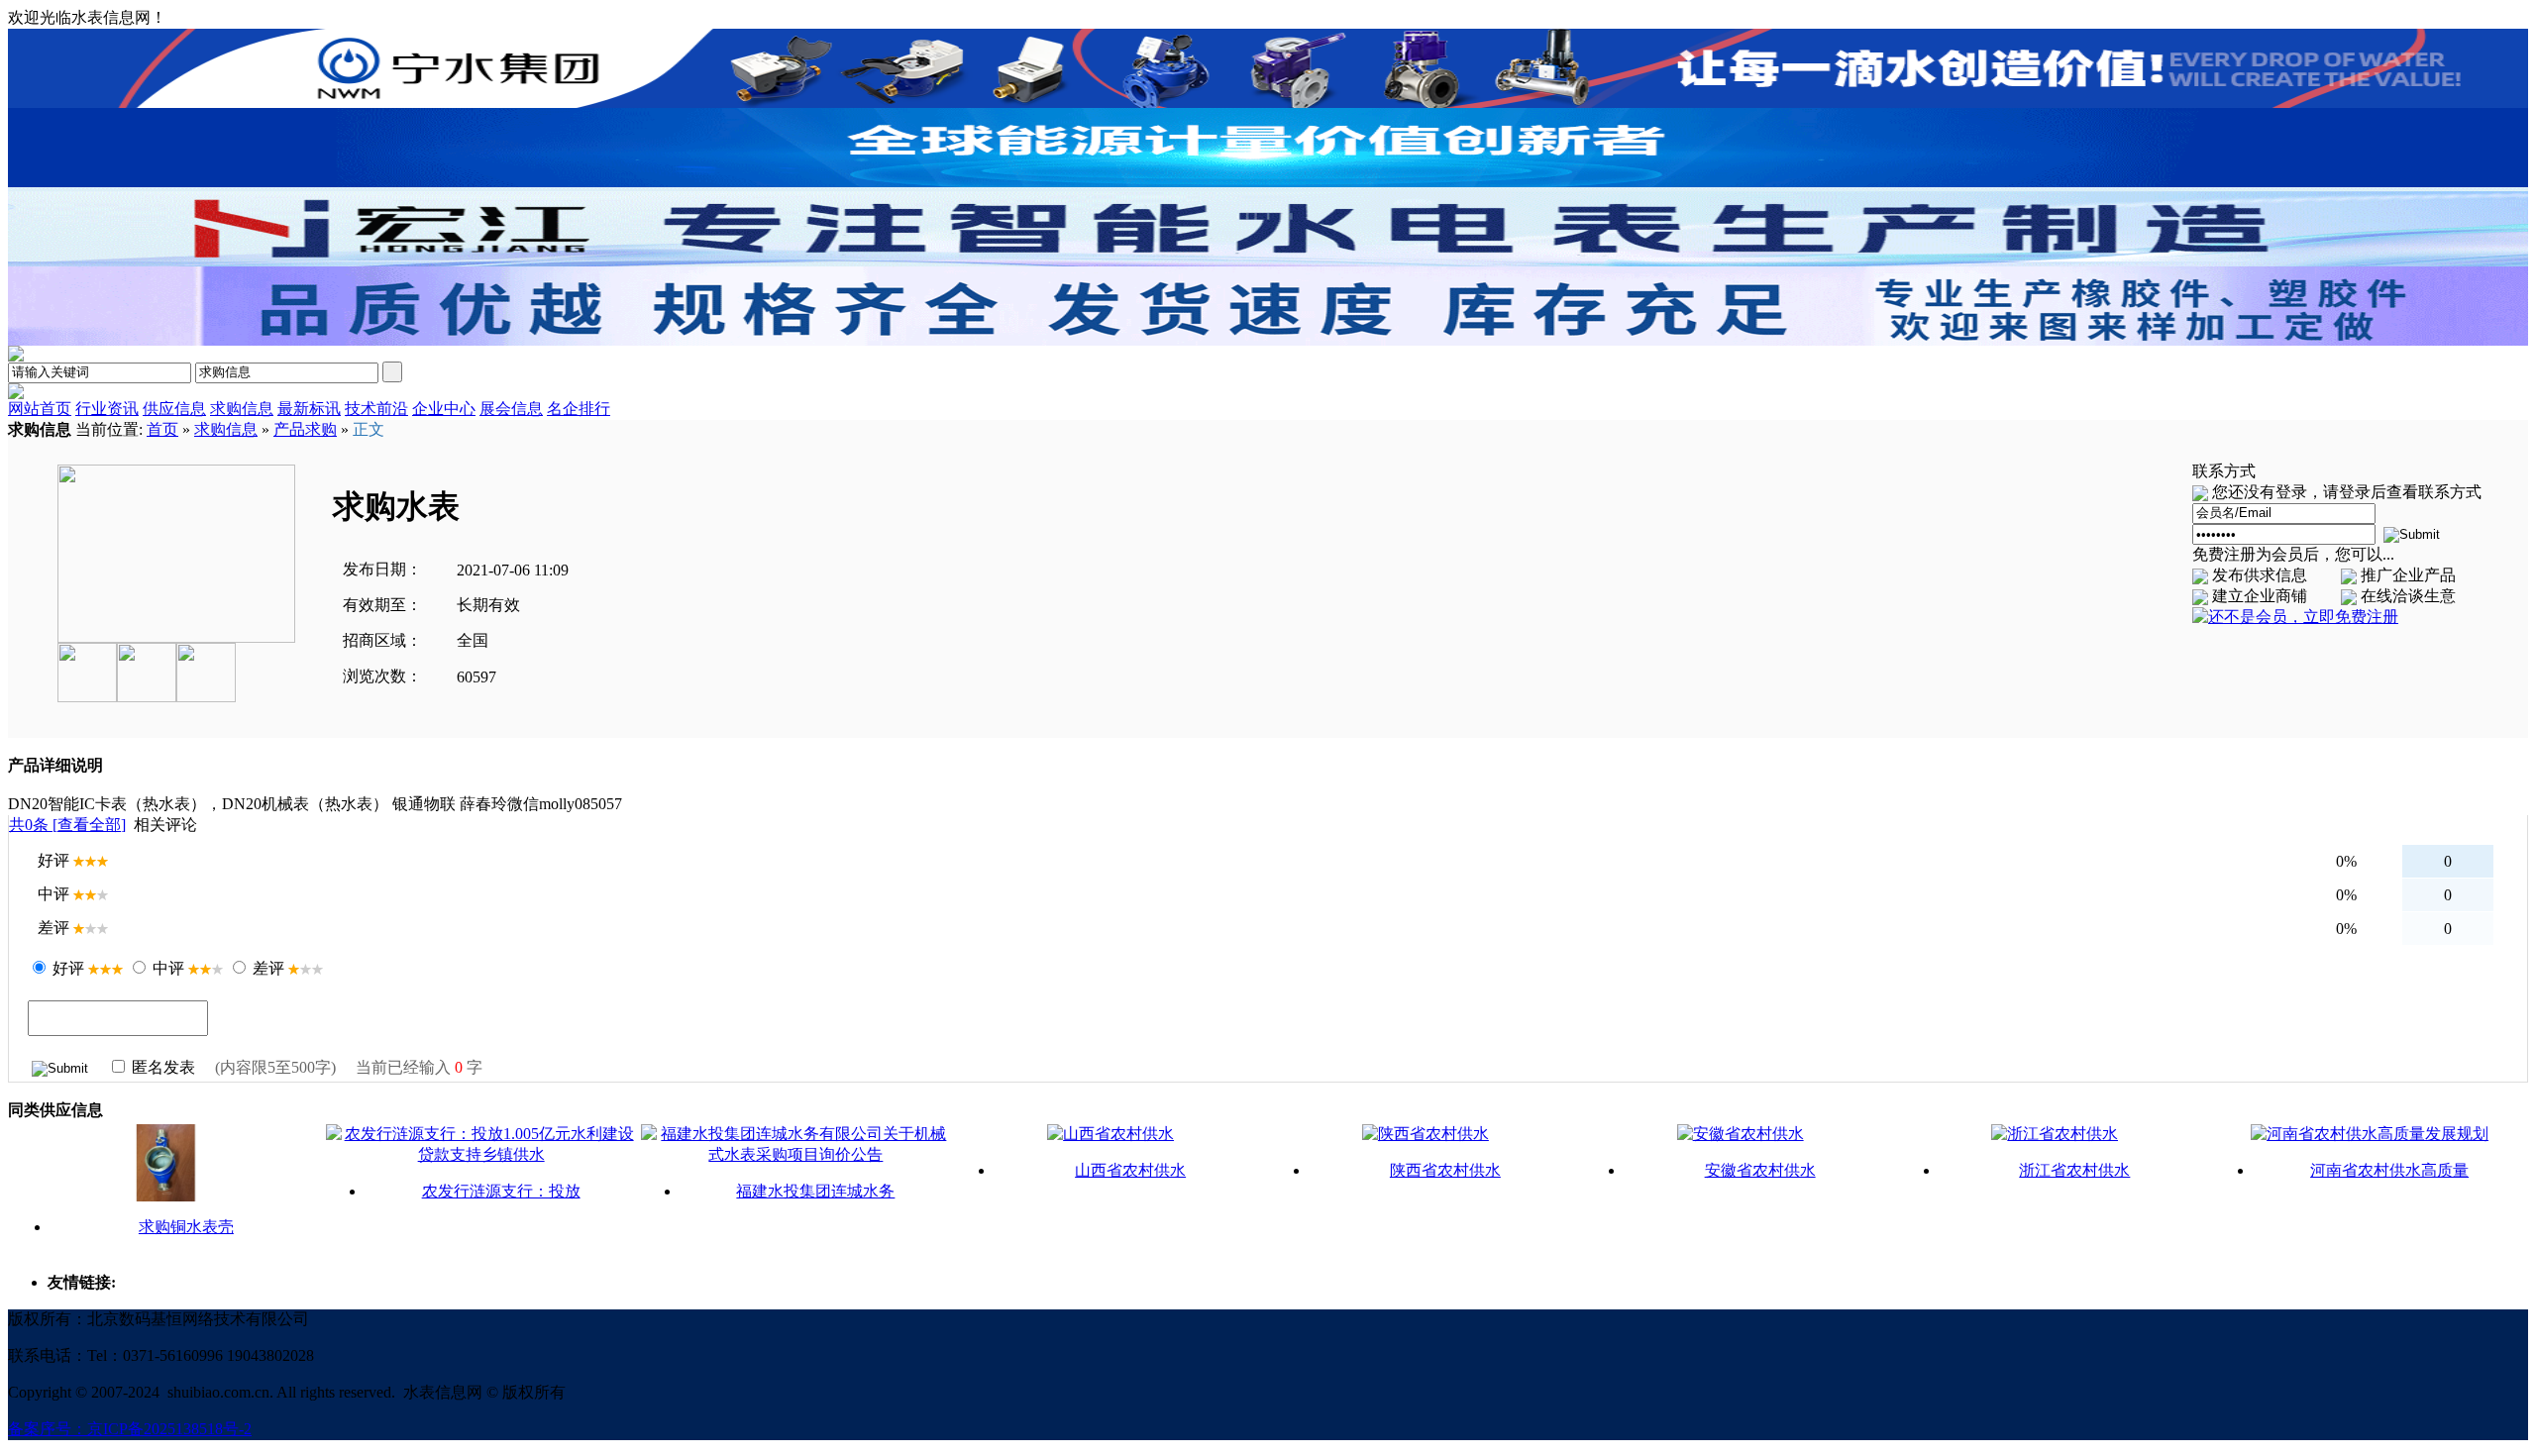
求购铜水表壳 (186, 1227)
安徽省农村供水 (1760, 1170)
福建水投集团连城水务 (815, 1191)
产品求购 (305, 429)
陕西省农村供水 (1445, 1170)
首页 (162, 429)
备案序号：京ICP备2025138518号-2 (130, 1429)
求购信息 (226, 429)
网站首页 (40, 409)
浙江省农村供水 (2074, 1170)
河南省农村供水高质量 (2389, 1170)
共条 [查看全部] (67, 825)
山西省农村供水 (1130, 1170)
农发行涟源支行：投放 (501, 1191)
